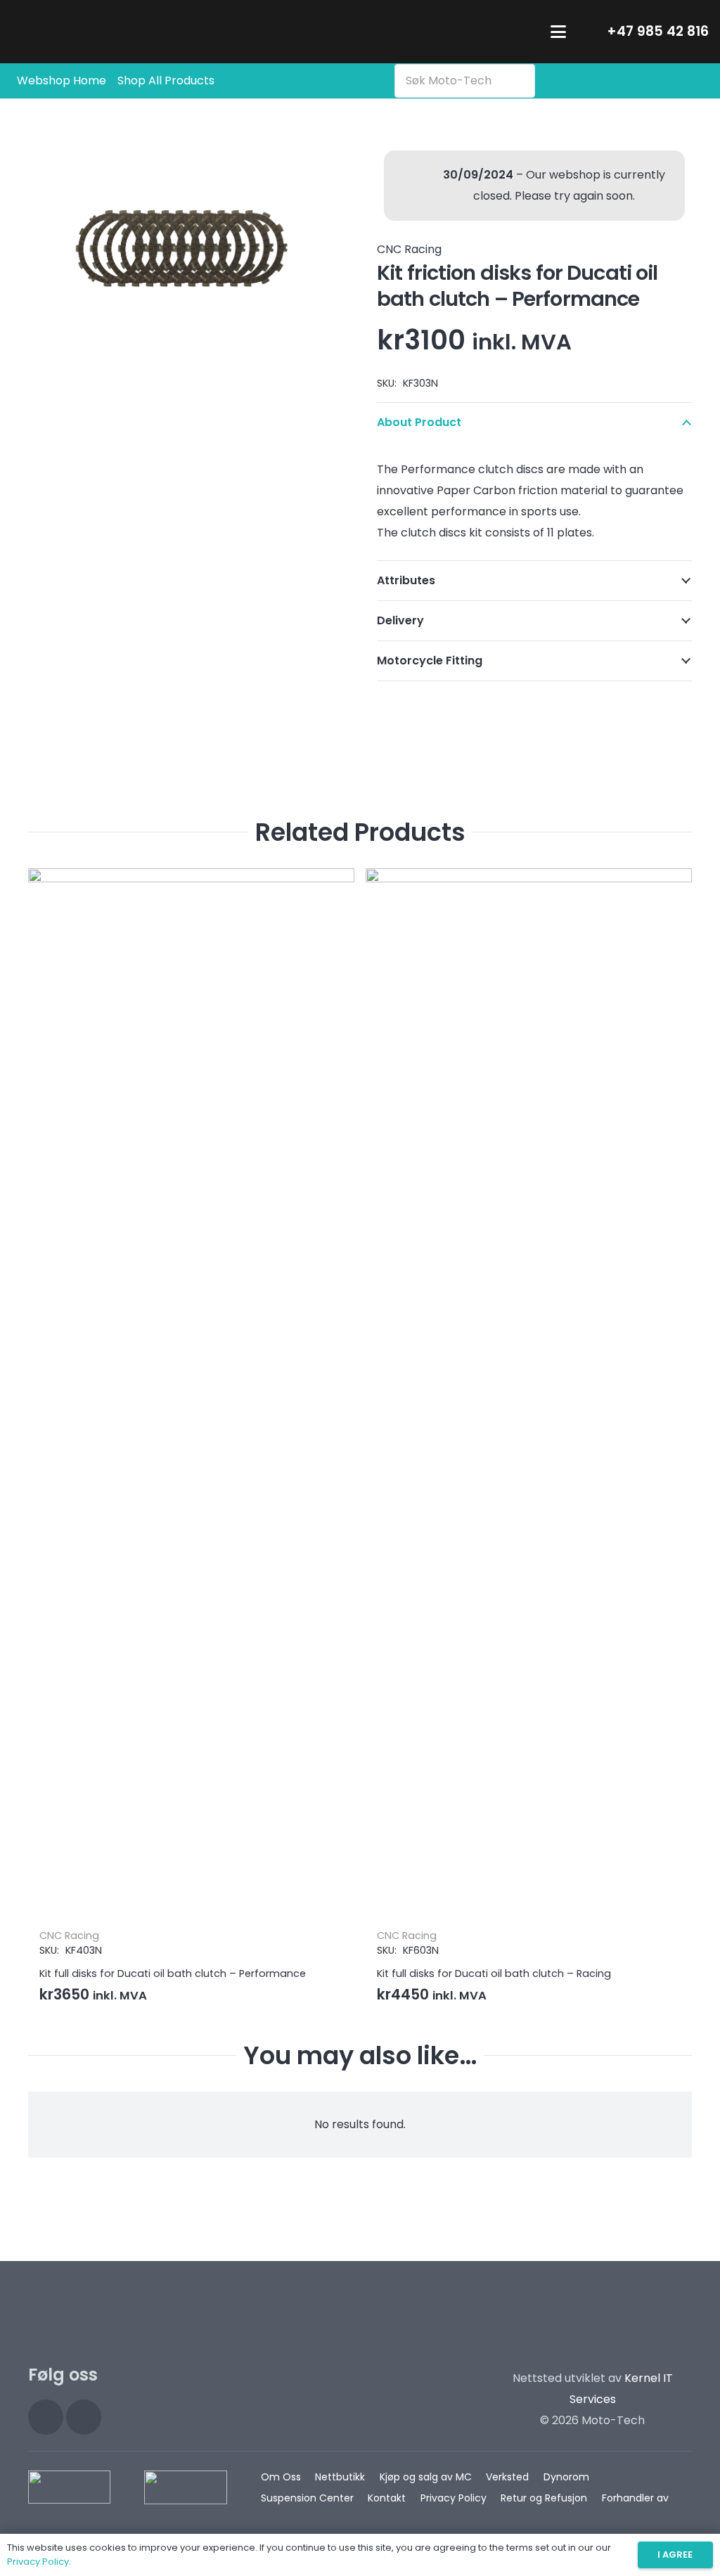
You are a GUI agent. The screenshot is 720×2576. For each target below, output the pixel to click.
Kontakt (387, 2498)
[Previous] (42, 1443)
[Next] (678, 1443)
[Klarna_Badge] (69, 2487)
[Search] (521, 81)
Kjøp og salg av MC (426, 2477)
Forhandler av (635, 2498)
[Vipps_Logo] (185, 2487)
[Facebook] (84, 2417)
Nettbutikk (340, 2477)
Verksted (507, 2477)
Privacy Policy (454, 2498)
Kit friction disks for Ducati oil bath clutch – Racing (504, 1973)
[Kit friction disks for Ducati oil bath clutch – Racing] (529, 1396)
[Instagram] (46, 2417)
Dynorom (566, 2477)
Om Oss (281, 2477)
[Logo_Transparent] (100, 32)
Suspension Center (307, 2498)
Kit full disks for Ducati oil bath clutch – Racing (156, 1973)
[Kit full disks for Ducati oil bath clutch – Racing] (191, 1396)
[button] (558, 32)
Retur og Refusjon (544, 2498)
